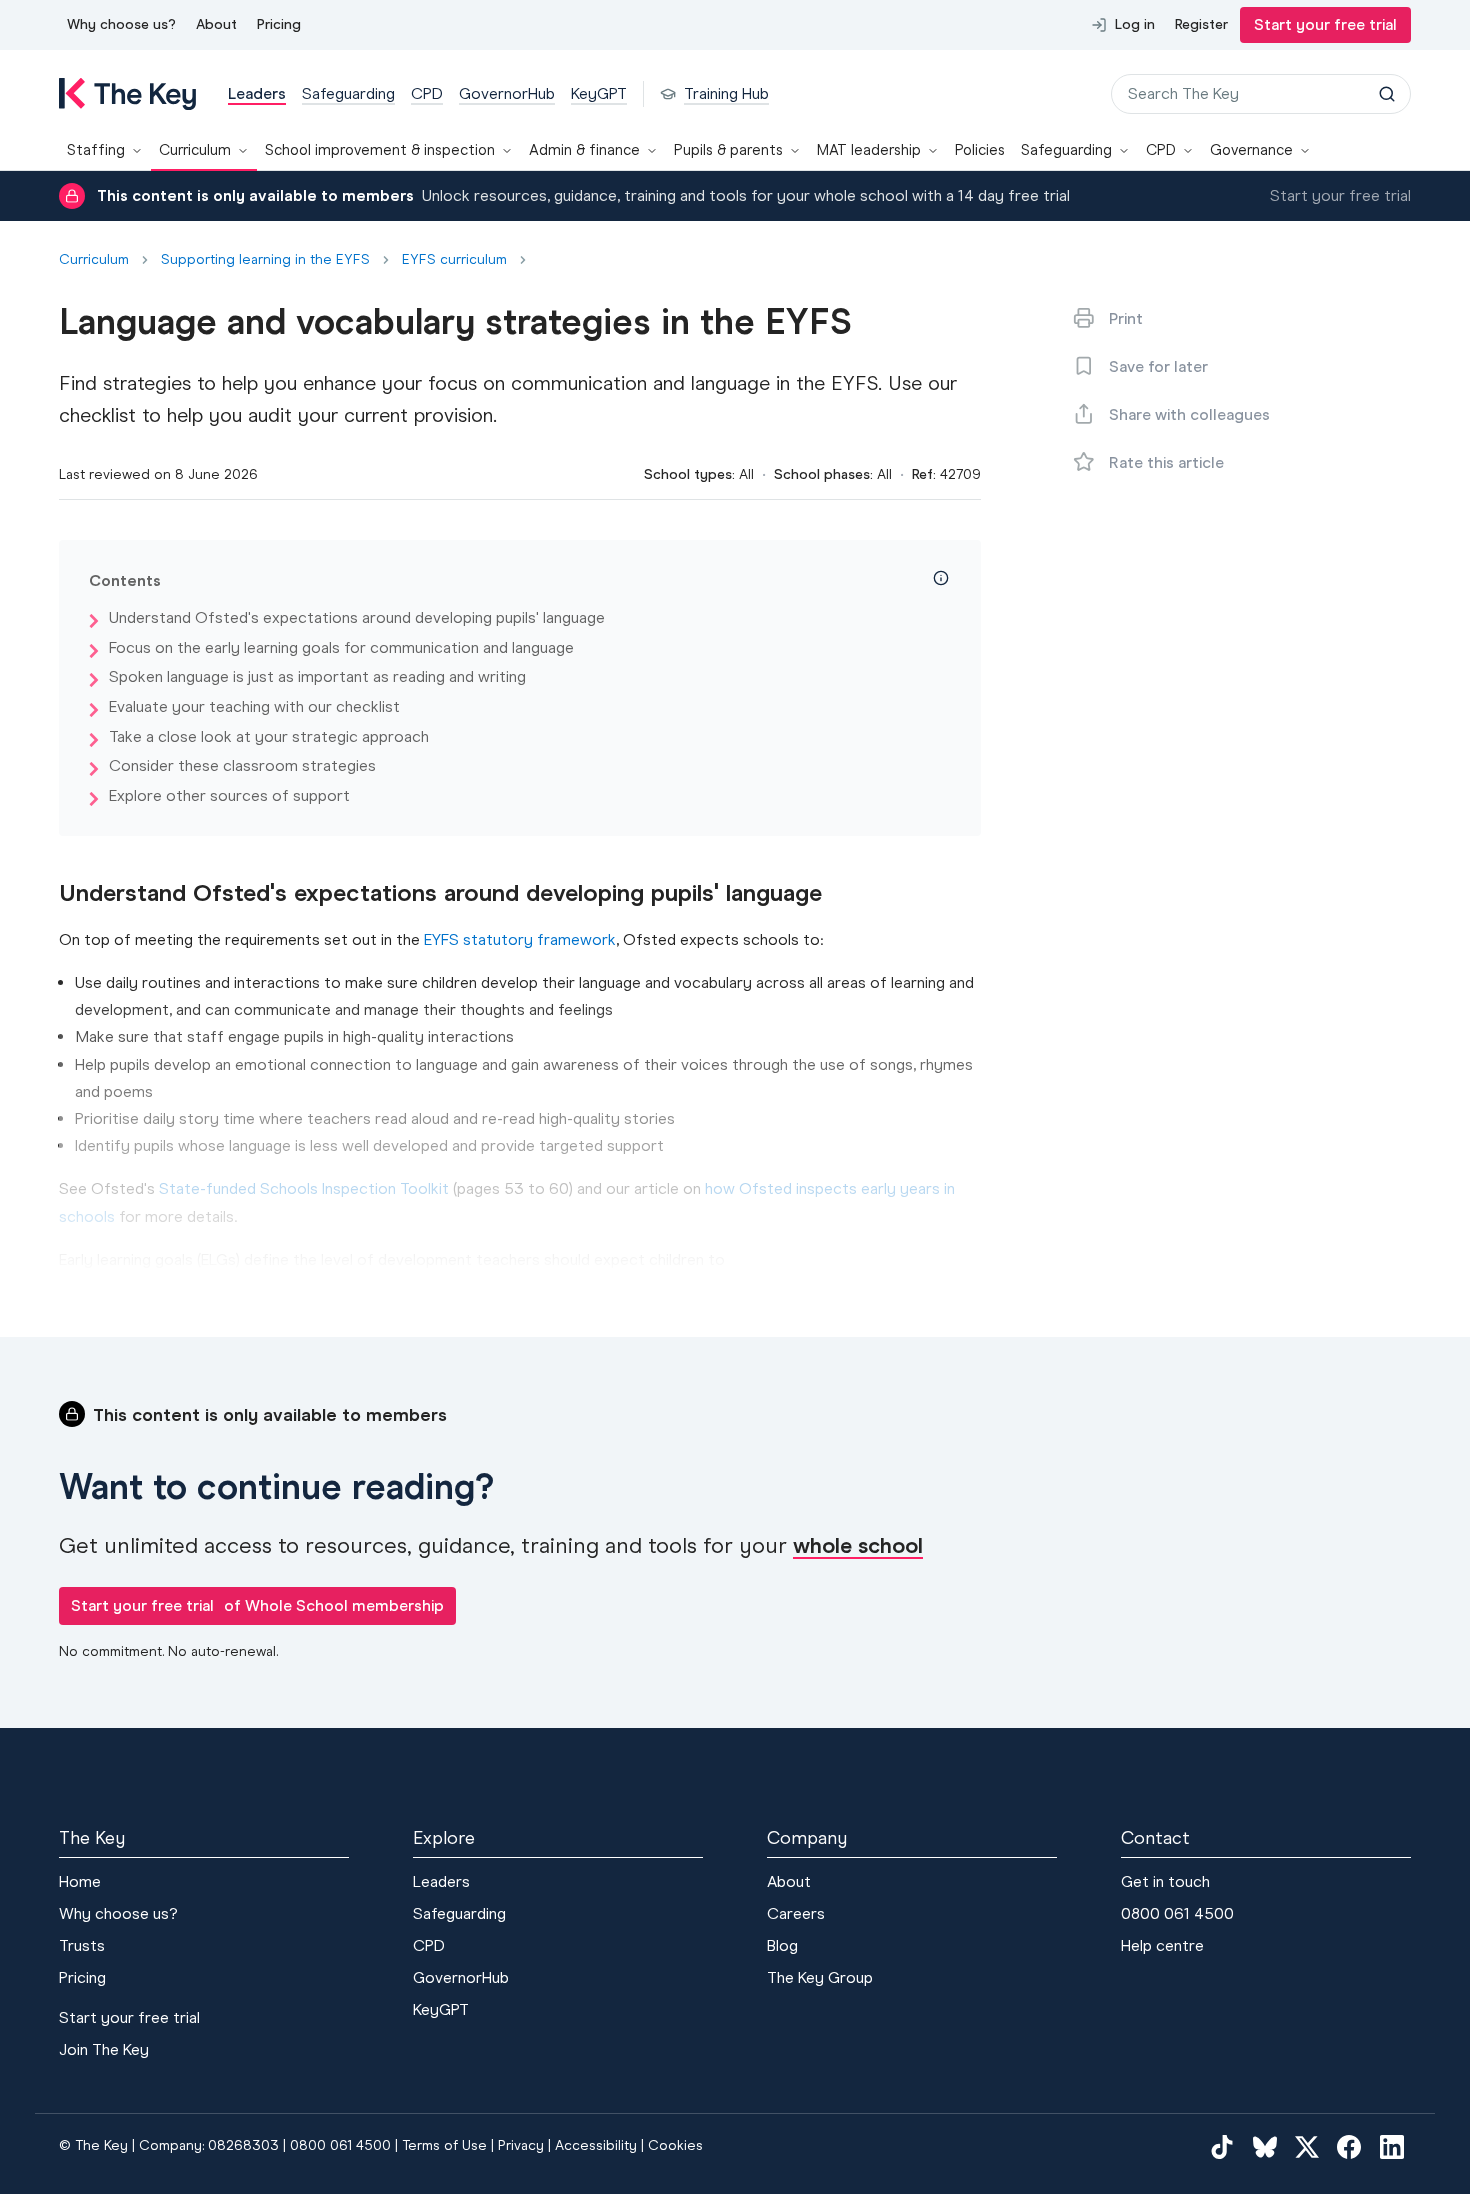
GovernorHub (461, 1977)
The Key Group (820, 1977)
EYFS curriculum (454, 260)
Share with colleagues (1189, 414)
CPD (1161, 150)
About (216, 24)
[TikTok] (1222, 2146)
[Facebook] (1349, 2146)
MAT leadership (869, 150)
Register (1201, 24)
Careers (796, 1913)
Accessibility (596, 2145)
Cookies (675, 2145)
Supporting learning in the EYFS (265, 260)
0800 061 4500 (1177, 1913)
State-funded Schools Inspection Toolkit (304, 1188)
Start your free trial (1325, 24)
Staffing (96, 150)
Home (80, 1881)
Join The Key (104, 2049)
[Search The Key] (1387, 94)
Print (1126, 318)
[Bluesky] (1265, 2146)
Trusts (82, 1945)
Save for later (1158, 366)
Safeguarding (1066, 150)
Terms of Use (444, 2145)
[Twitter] (1307, 2146)
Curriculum (195, 150)
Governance (1251, 150)
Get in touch (1165, 1881)
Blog (782, 1945)
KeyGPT (441, 2009)
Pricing (279, 24)
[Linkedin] (1392, 2146)
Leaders (441, 1881)
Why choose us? (121, 24)
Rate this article (1166, 462)
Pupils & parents (728, 150)
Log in (1135, 24)
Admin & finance (584, 150)
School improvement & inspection (380, 150)
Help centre (1162, 1945)
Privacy (521, 2145)
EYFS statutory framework (520, 939)
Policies (980, 150)
